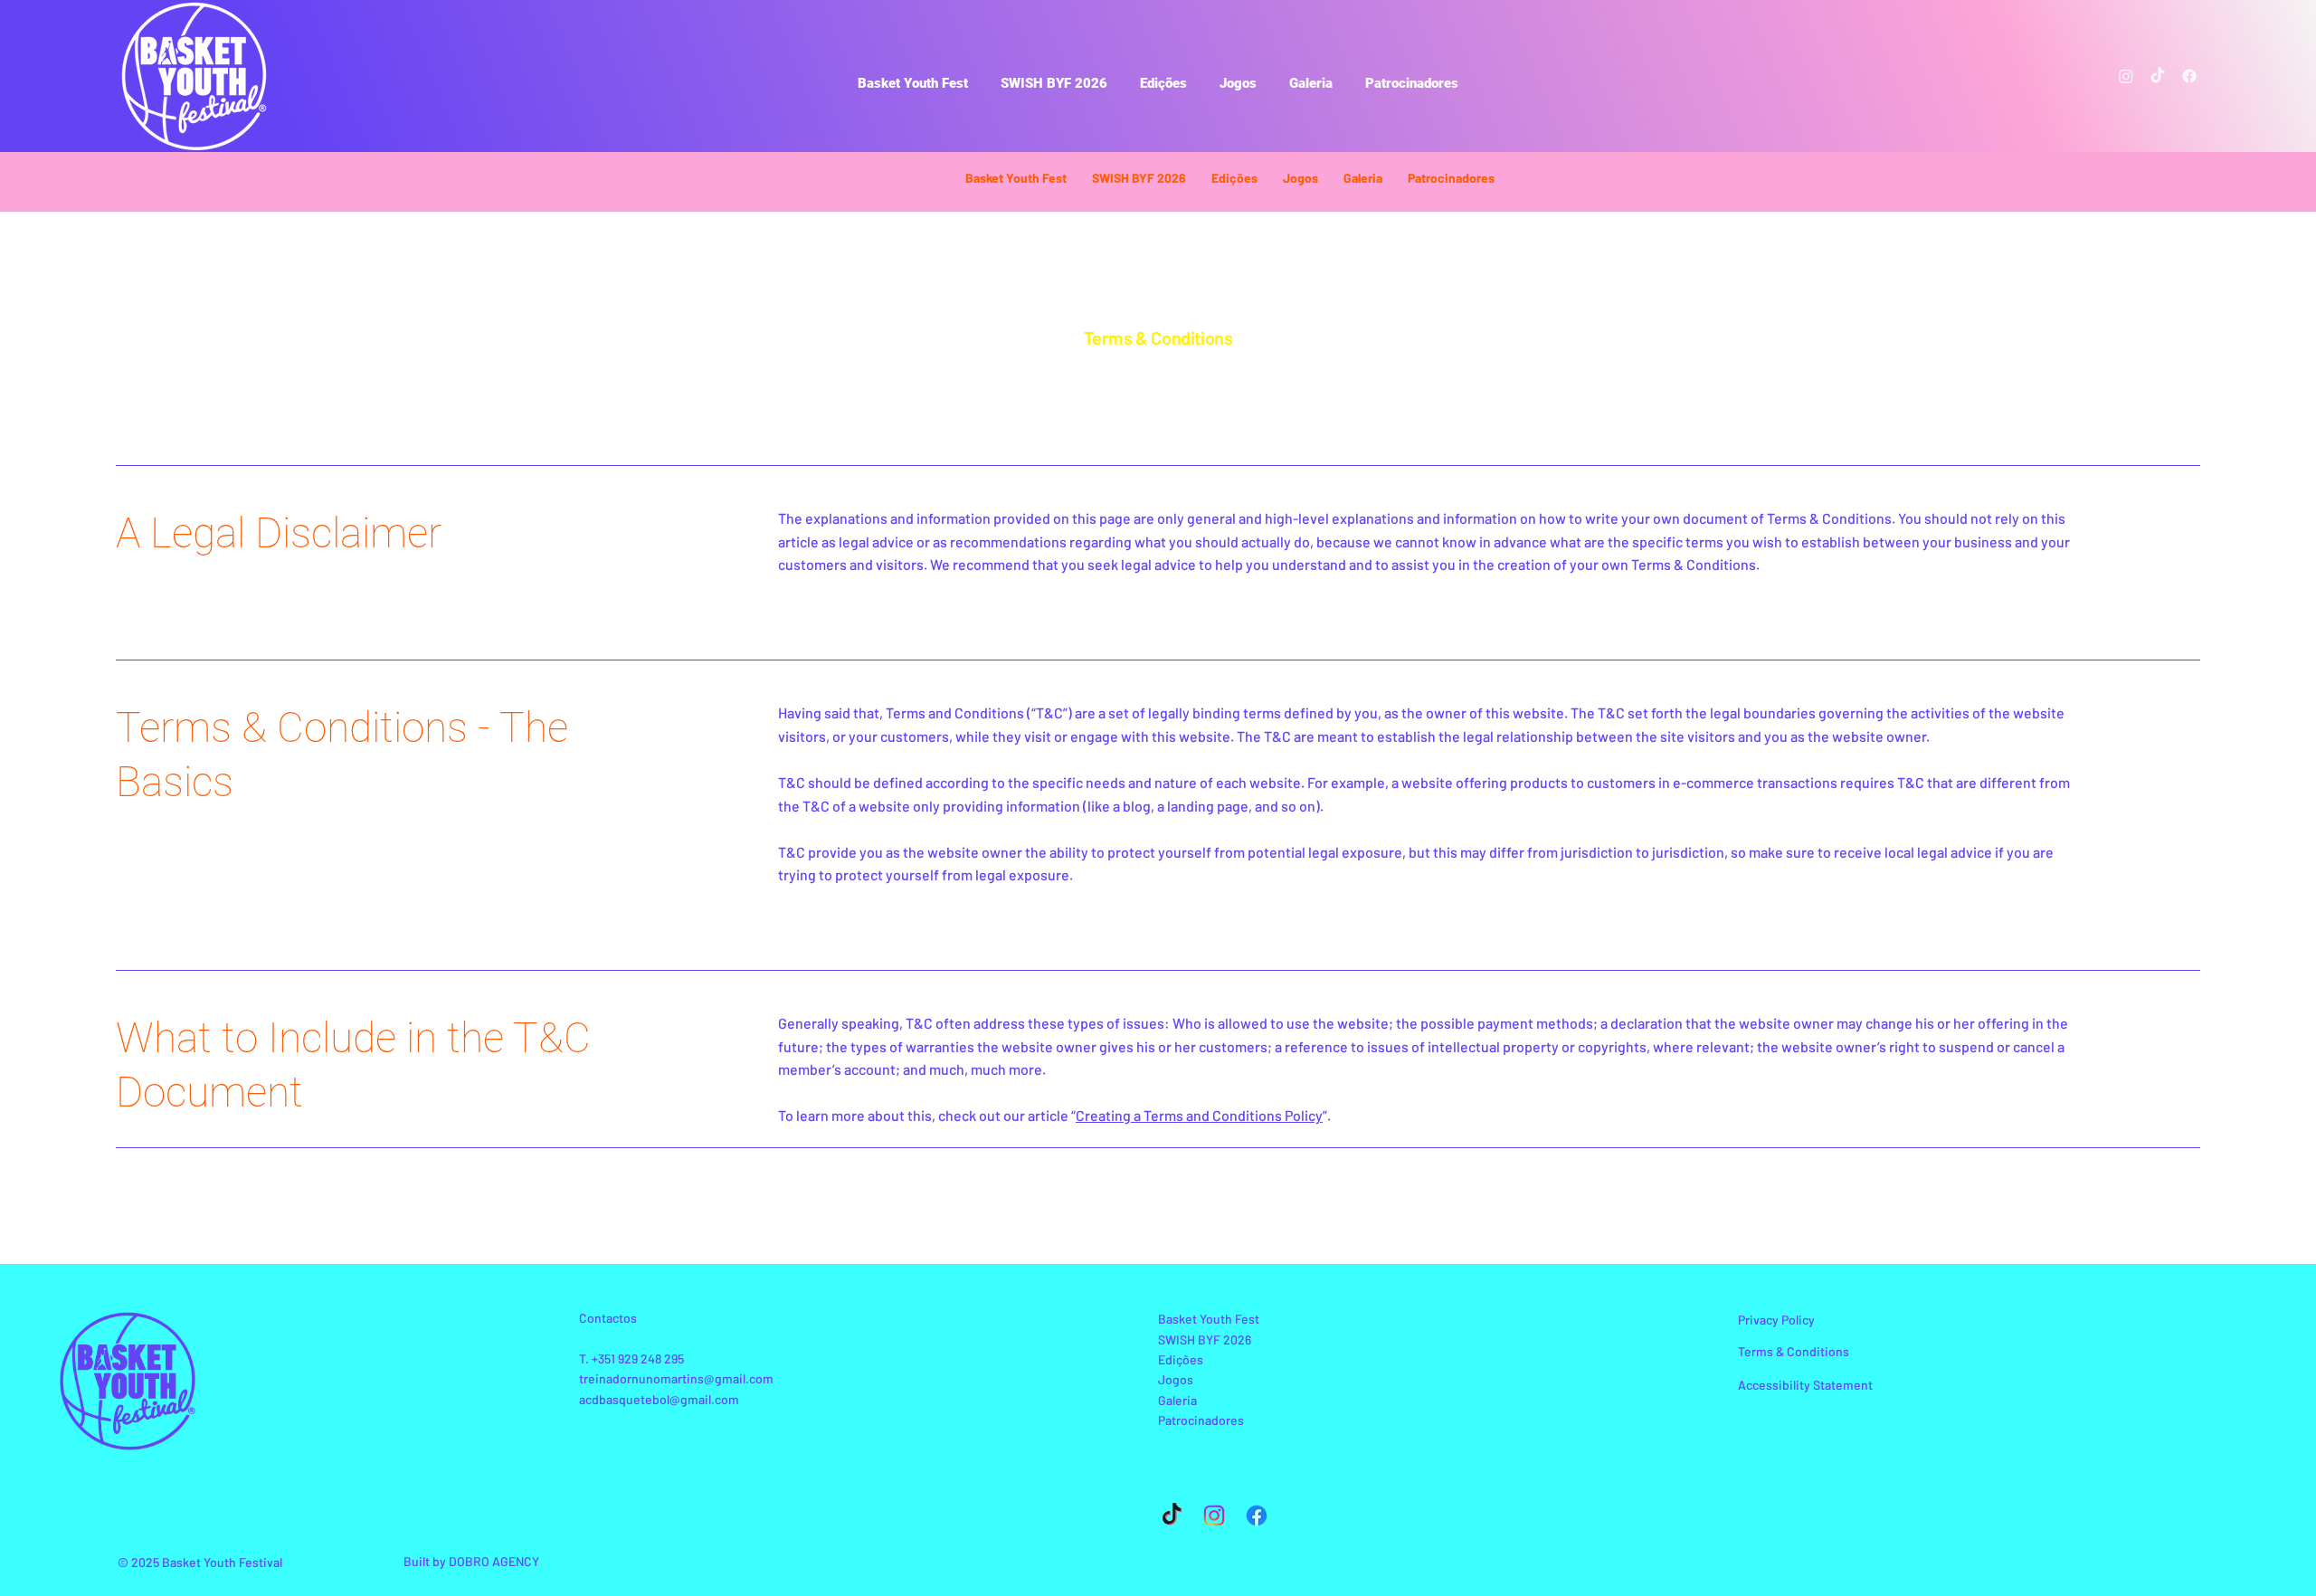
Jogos (1176, 1379)
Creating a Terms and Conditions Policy (1199, 1115)
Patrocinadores (1201, 1420)
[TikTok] (2158, 76)
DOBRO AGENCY (494, 1561)
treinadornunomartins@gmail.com (676, 1378)
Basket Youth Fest (1209, 1319)
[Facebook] (2189, 76)
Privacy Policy (1776, 1320)
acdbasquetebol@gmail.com (659, 1399)
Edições (1181, 1359)
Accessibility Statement (1805, 1385)
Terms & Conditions (1794, 1351)
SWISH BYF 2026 (1205, 1339)
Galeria (1177, 1400)
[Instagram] (2126, 76)
